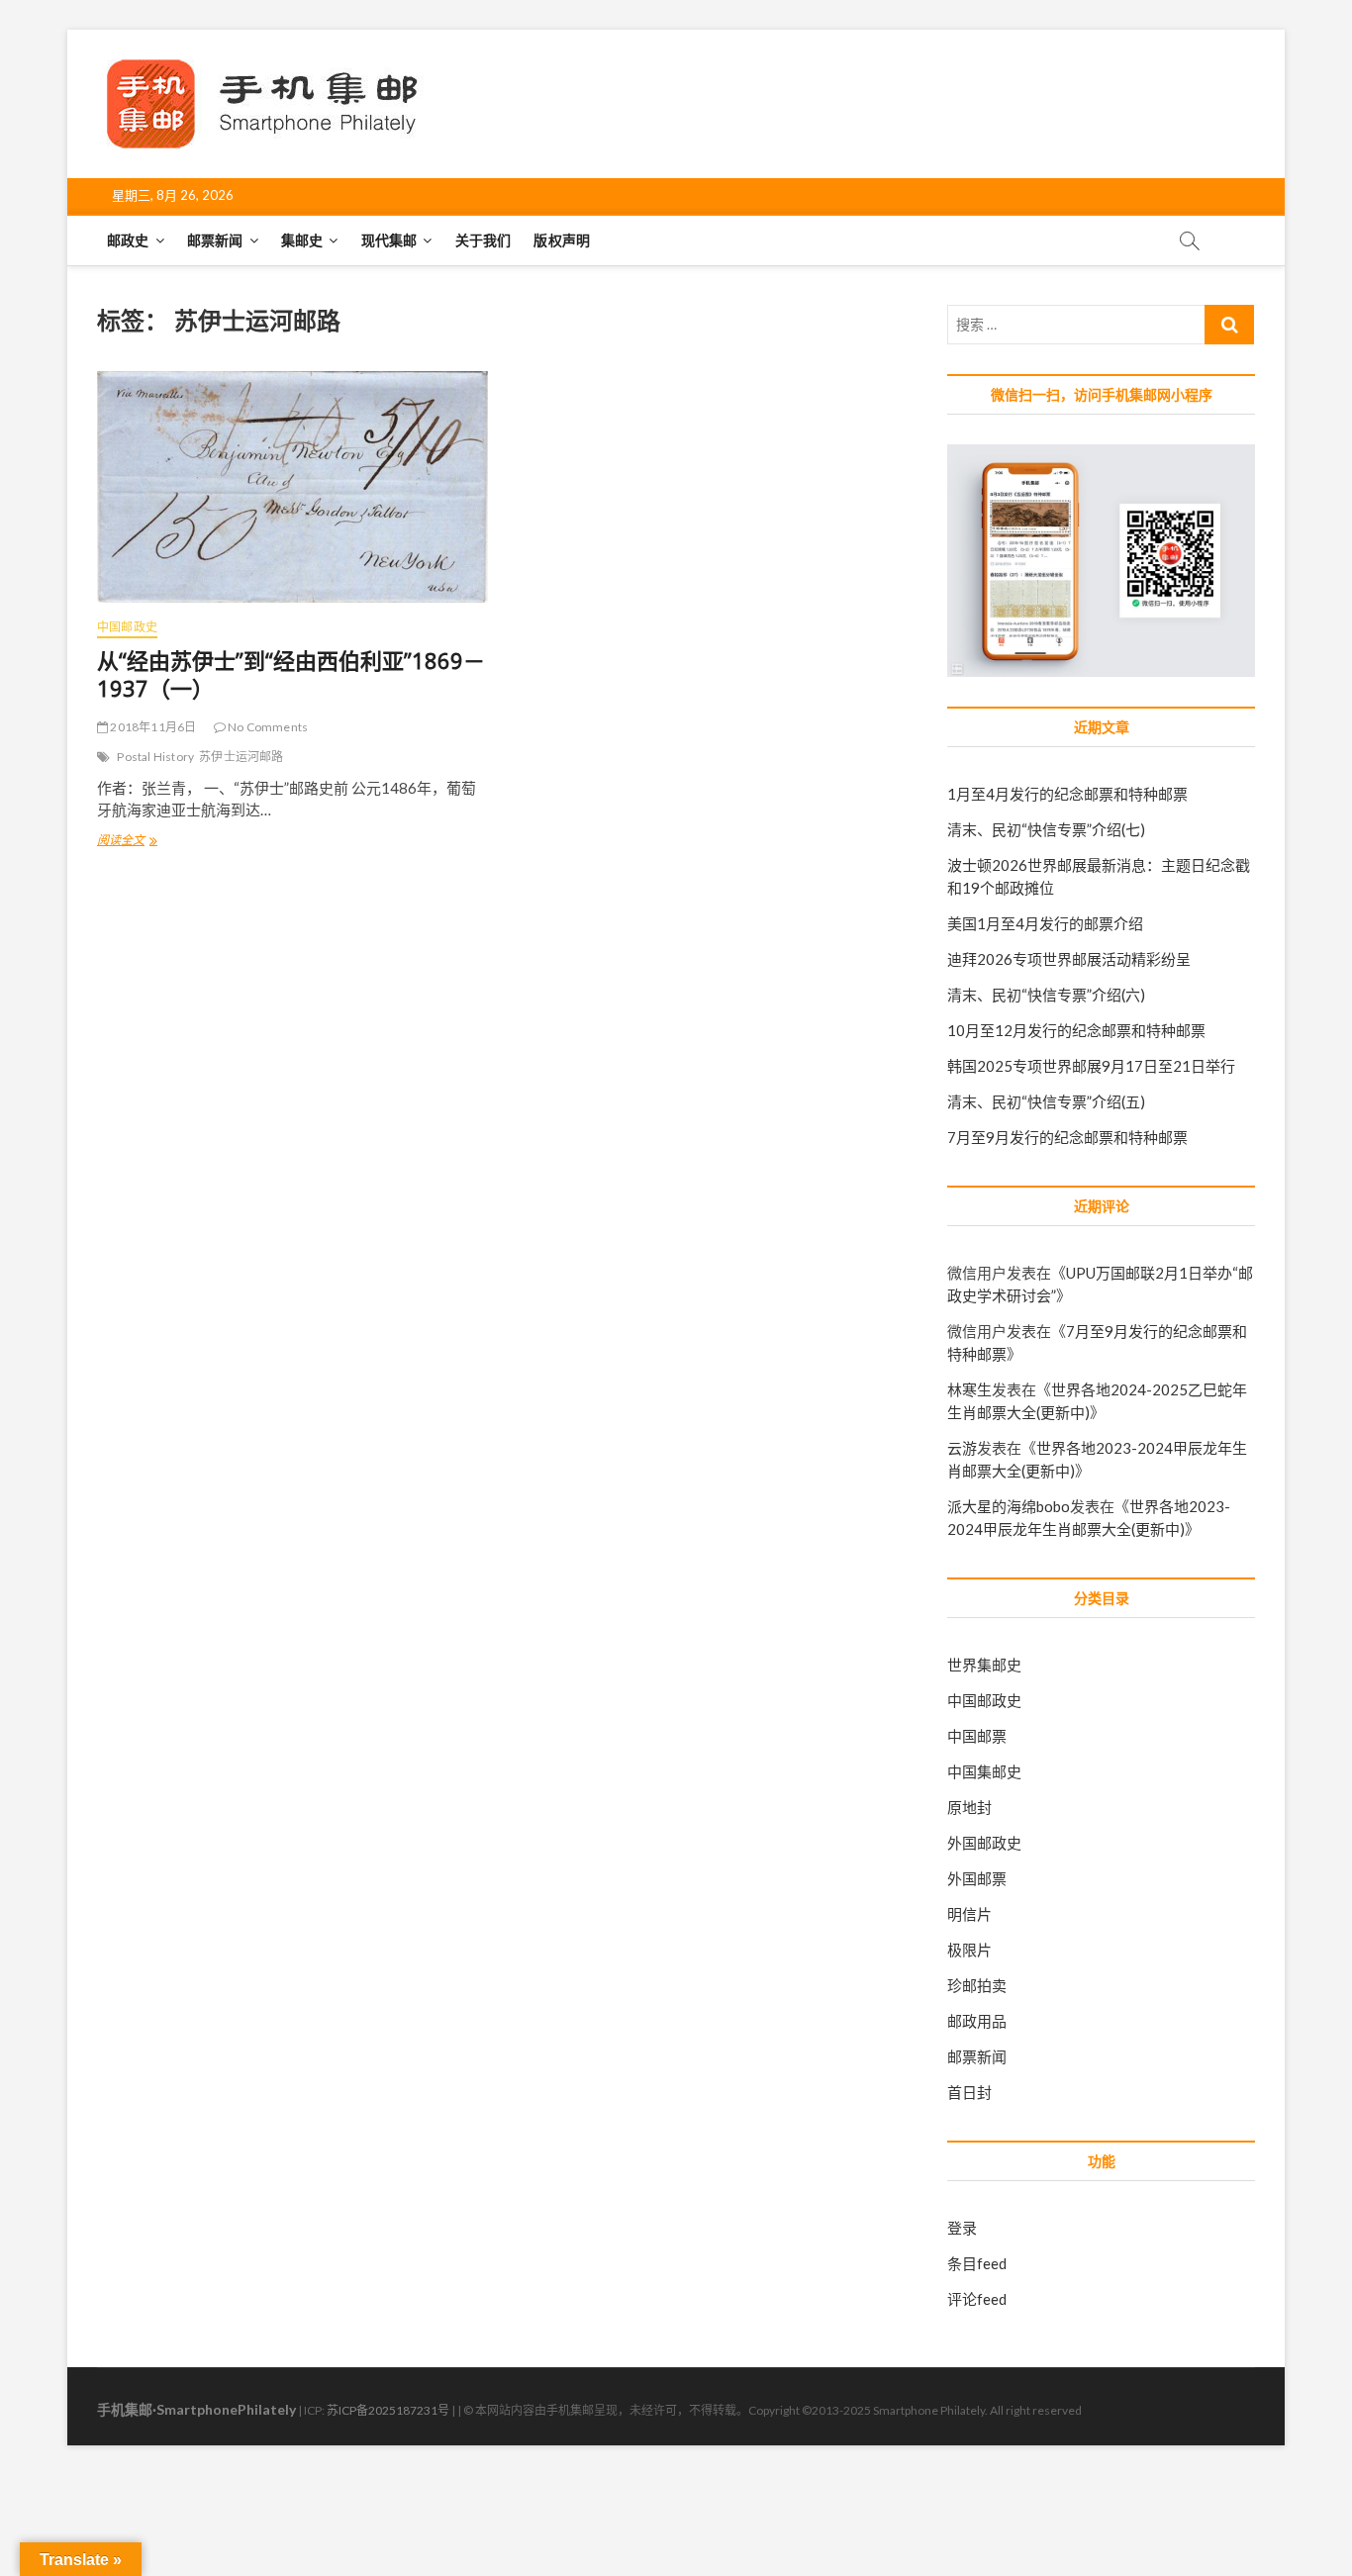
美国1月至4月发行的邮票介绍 (1045, 923)
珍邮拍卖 (977, 1985)
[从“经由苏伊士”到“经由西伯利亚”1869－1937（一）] (292, 487)
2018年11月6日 (152, 727)
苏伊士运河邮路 (241, 757)
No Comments (267, 727)
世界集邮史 (984, 1665)
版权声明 (562, 240)
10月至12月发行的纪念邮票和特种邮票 (1076, 1030)
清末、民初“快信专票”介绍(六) (1046, 995)
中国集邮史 (984, 1771)
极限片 (969, 1950)
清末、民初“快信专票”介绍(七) (1046, 829)
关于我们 (483, 240)
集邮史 (302, 240)
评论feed (977, 2299)
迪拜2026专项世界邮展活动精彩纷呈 (1069, 959)
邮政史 (128, 240)
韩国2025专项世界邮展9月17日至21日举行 (1091, 1066)
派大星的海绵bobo (1009, 1506)
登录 (962, 2228)
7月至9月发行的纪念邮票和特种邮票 (1067, 1137)
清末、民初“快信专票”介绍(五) (1046, 1101)
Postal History (155, 757)
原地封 (969, 1807)
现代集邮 (389, 240)
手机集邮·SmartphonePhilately (196, 2409)
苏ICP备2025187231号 (388, 2410)
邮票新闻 (215, 240)
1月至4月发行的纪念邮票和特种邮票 (1067, 794)
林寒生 (969, 1389)
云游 (962, 1448)
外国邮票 (977, 1878)
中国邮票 (977, 1736)
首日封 (969, 2092)
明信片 (969, 1914)
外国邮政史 (984, 1843)
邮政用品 (977, 2021)
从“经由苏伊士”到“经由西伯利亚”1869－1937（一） (291, 674)
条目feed (977, 2263)
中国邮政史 (127, 627)
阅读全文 (127, 842)
